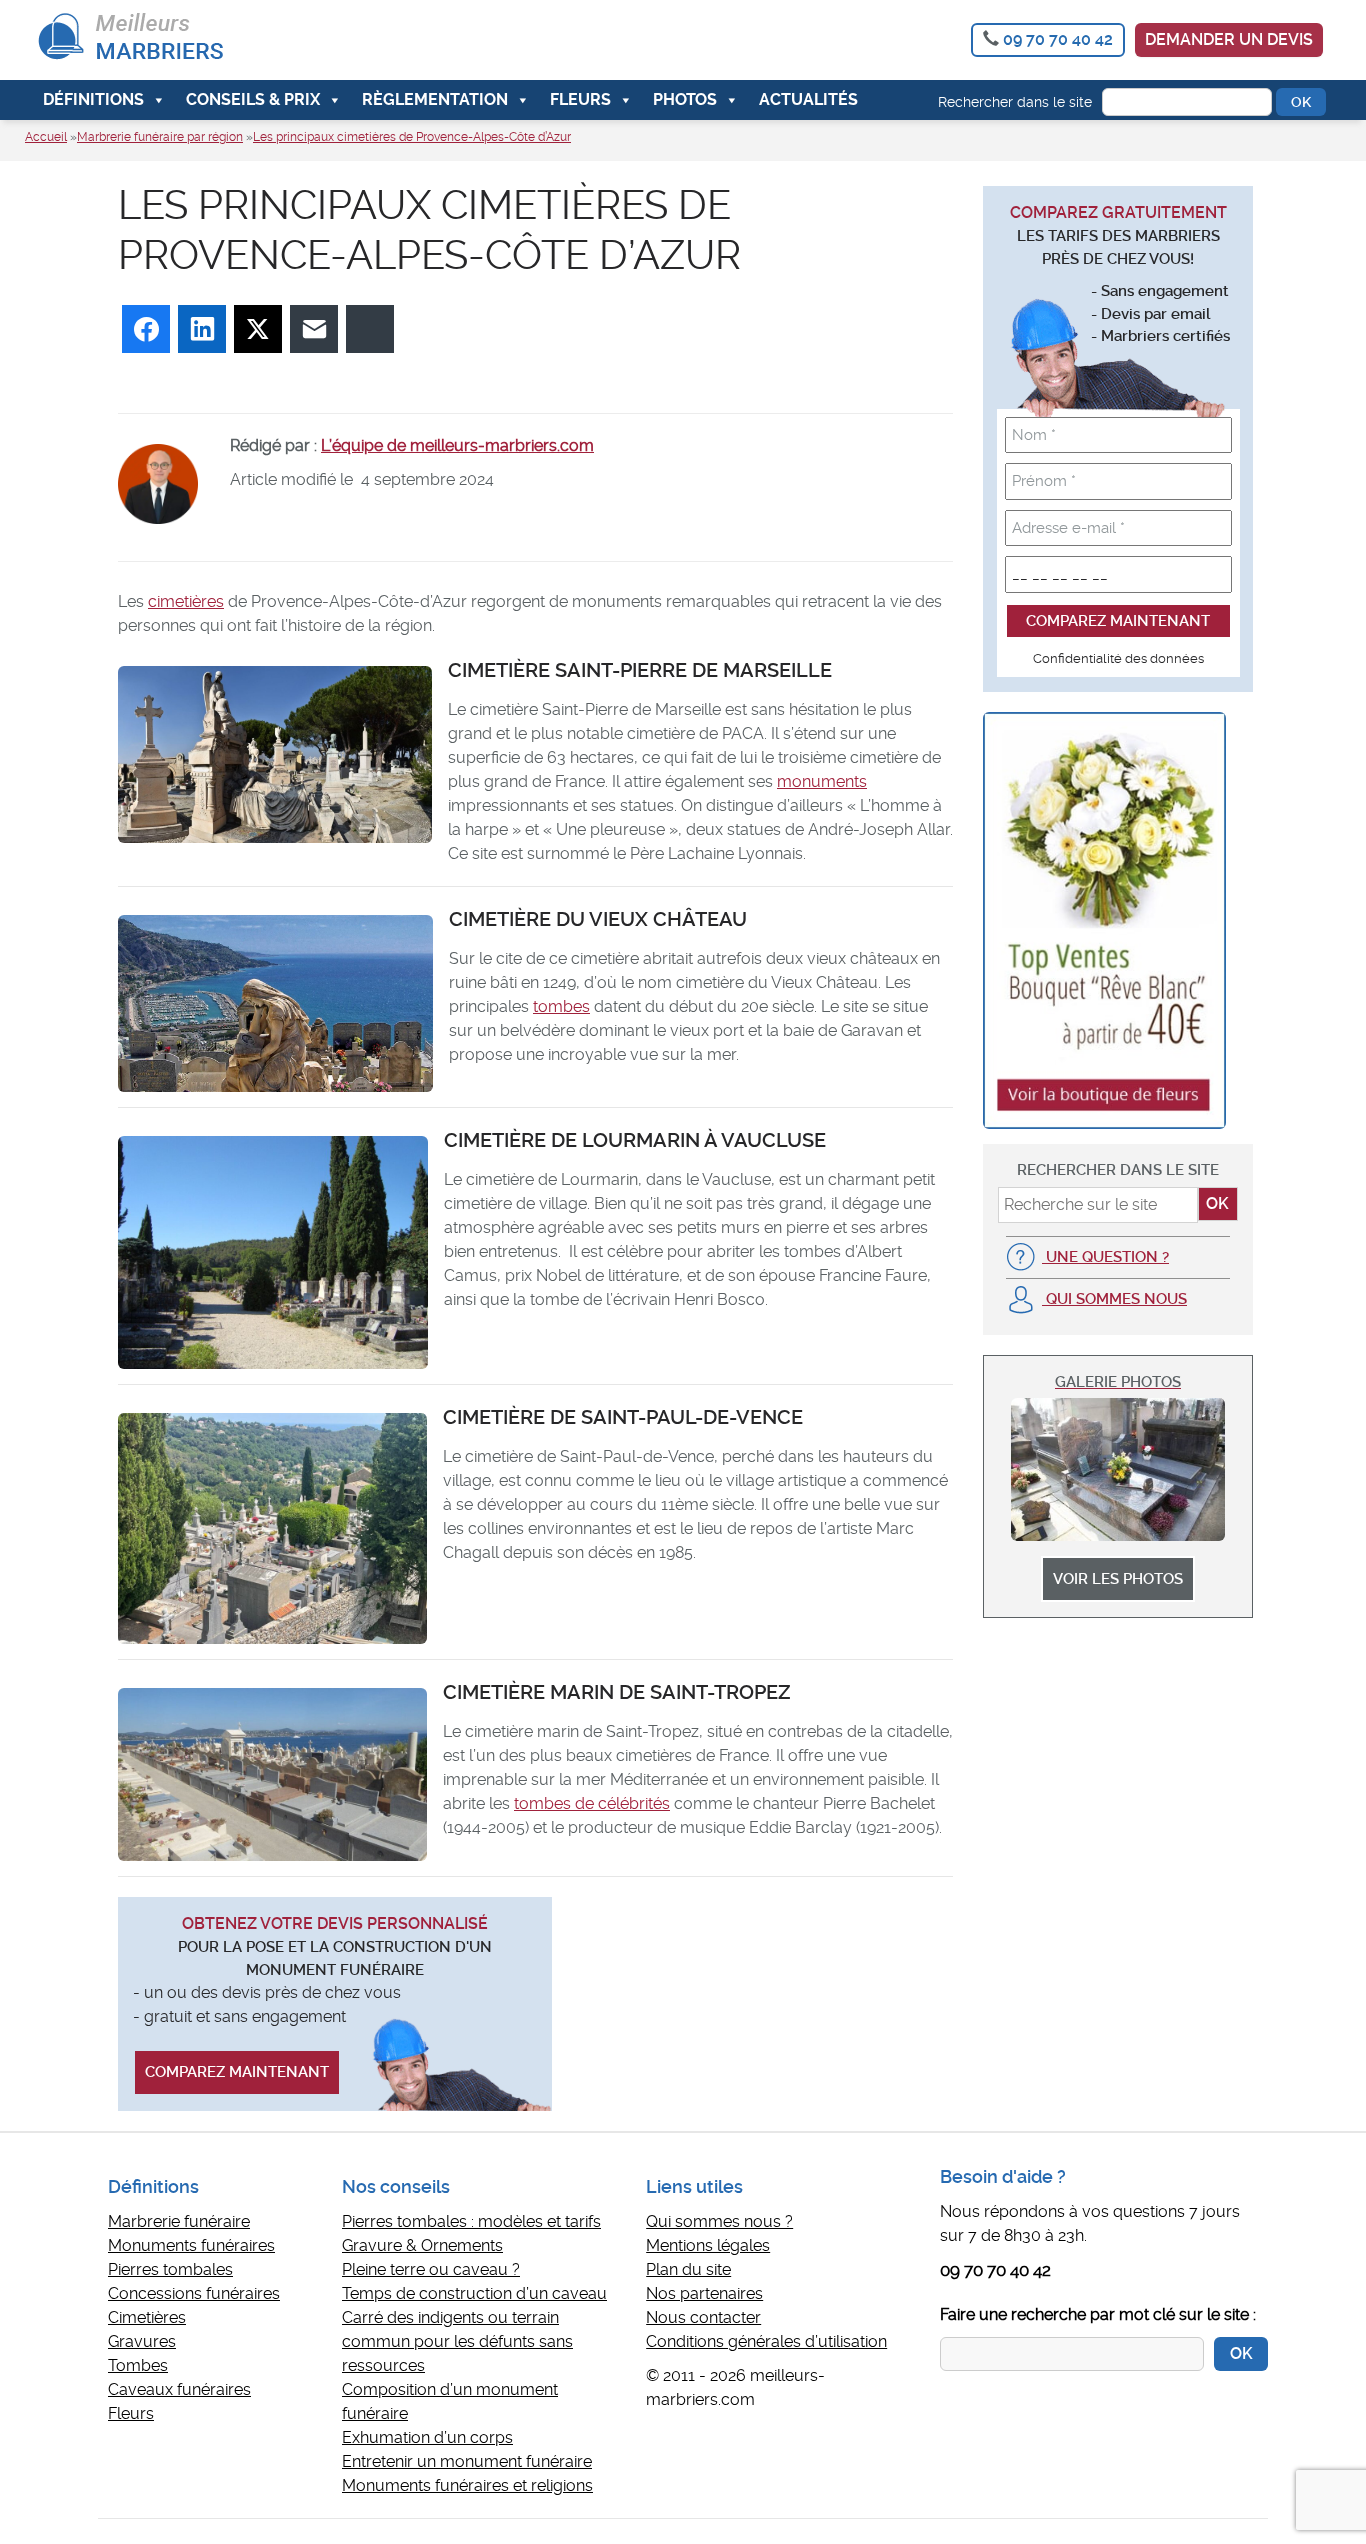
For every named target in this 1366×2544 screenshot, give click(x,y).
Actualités (808, 99)
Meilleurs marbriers (176, 40)
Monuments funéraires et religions (467, 2485)
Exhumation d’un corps (427, 2437)
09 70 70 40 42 (1058, 39)
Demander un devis (1229, 39)
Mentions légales (708, 2245)
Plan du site (688, 2269)
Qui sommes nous (1114, 1299)
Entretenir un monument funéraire (467, 2461)
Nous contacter (703, 2317)
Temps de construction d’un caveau (474, 2293)
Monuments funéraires (191, 2245)
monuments (822, 781)
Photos (685, 99)
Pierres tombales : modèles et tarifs (471, 2221)
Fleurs (580, 99)
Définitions (93, 99)
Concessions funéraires (194, 2293)
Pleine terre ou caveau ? (431, 2269)
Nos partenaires (704, 2293)
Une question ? (1105, 1257)
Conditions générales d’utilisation (766, 2341)
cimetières (186, 601)
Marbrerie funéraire (179, 2221)
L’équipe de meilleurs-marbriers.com (457, 445)
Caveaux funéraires (179, 2389)
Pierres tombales (170, 2269)
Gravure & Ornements (422, 2245)
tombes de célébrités (592, 1803)
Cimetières (147, 2317)
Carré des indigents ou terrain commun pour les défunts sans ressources (457, 2341)
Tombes (138, 2365)
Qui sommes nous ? (719, 2221)
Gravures (142, 2341)
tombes (561, 1006)
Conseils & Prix (253, 99)
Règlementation (435, 99)
